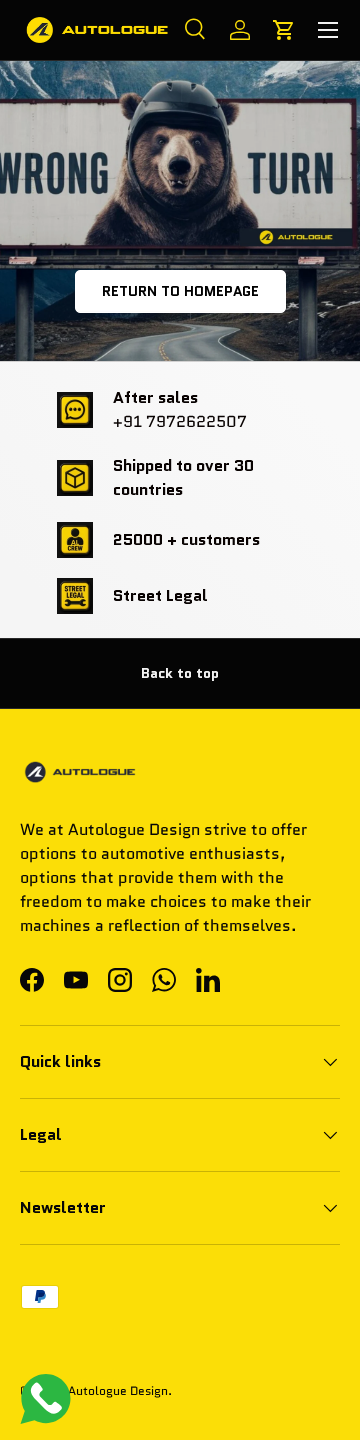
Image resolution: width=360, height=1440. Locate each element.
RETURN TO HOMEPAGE (180, 291)
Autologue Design (118, 1390)
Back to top (180, 673)
